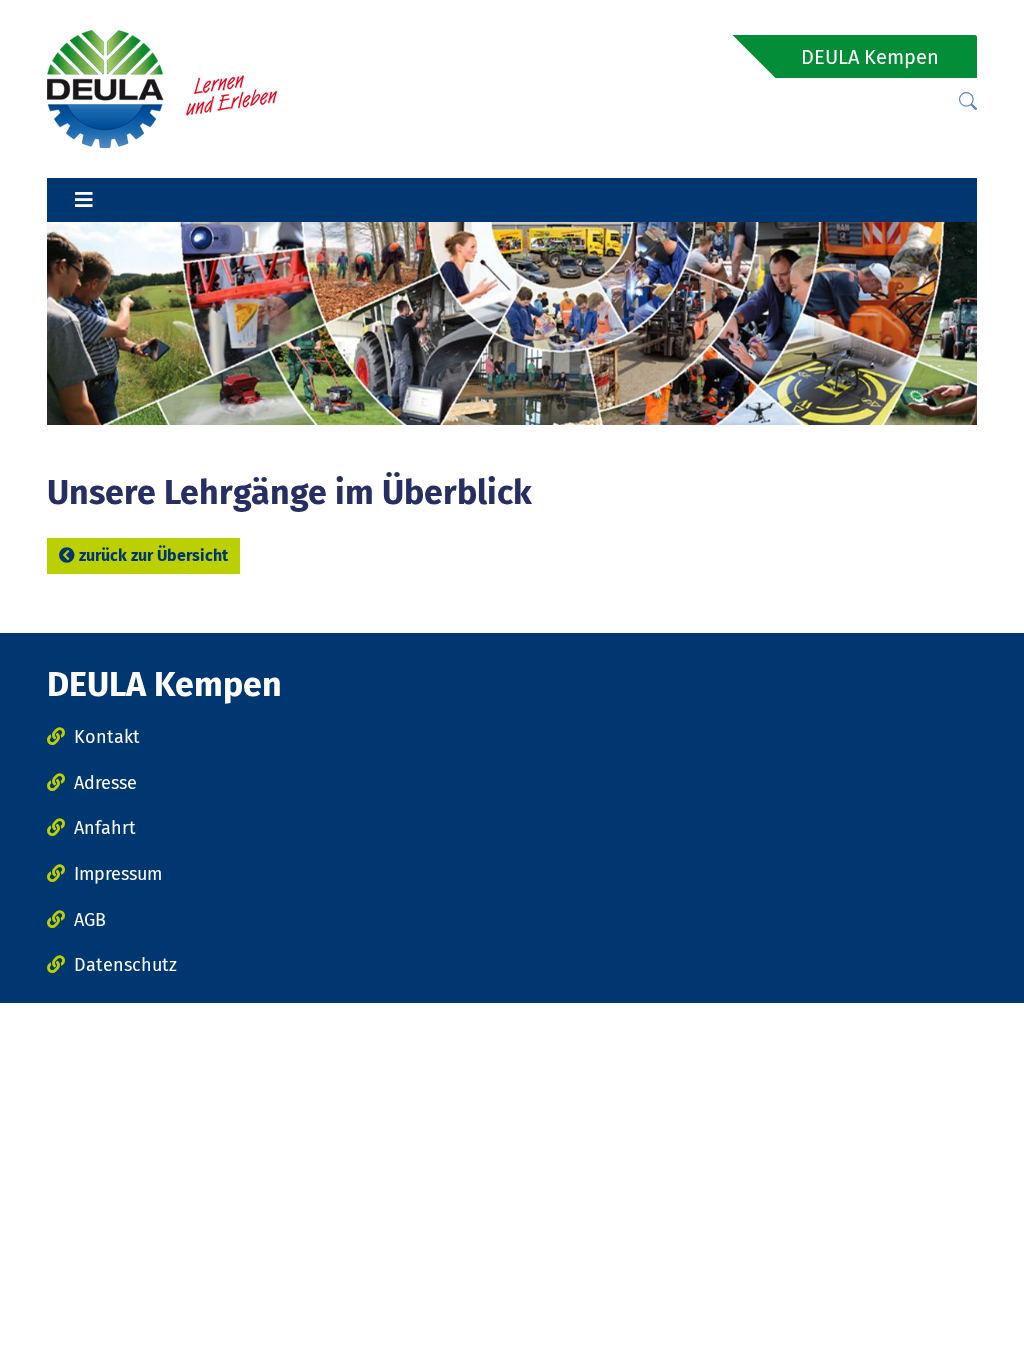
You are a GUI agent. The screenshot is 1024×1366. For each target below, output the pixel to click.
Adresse (105, 783)
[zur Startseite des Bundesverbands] (162, 88)
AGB (90, 920)
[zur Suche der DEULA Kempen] (968, 102)
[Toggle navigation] (84, 200)
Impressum (118, 874)
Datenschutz (125, 965)
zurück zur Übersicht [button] (153, 555)
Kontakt (107, 737)
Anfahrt (105, 828)
